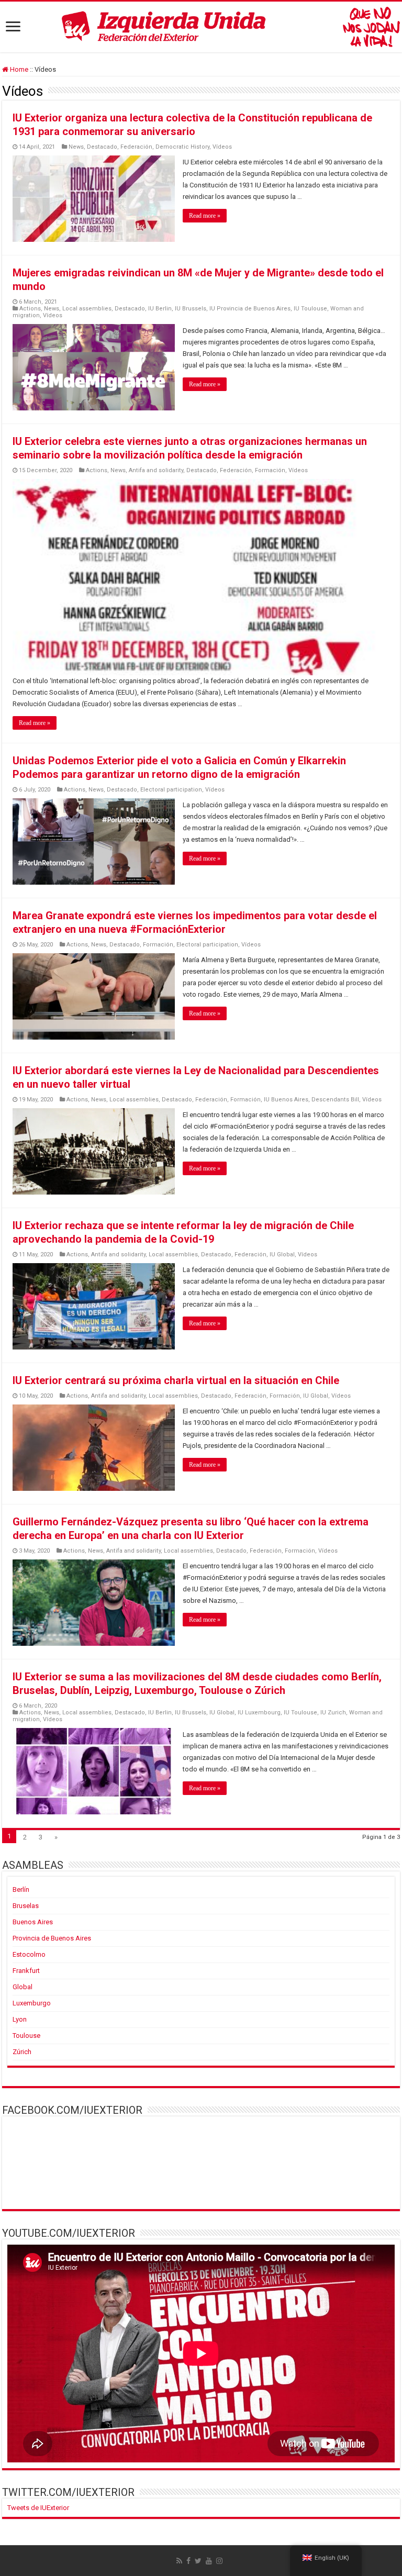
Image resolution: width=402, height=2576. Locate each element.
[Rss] (179, 2561)
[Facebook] (188, 2561)
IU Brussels (191, 309)
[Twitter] (198, 2561)
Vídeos (222, 147)
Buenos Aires (33, 1922)
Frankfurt (26, 1971)
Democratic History (182, 147)
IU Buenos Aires (286, 1100)
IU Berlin (160, 309)
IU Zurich (333, 1713)
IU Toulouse (310, 309)
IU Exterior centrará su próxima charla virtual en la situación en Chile (176, 1380)
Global (23, 1987)
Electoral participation (171, 790)
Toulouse (26, 2036)
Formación (270, 470)
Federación (136, 147)
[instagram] (219, 2561)
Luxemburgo (32, 2003)
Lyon (20, 2019)
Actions (30, 309)
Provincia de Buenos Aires (52, 1938)
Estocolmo (29, 1954)
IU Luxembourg (259, 1713)
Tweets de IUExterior (38, 2508)
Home (18, 69)
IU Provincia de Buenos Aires (250, 309)
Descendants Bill (335, 1100)
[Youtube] (209, 2561)
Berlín (21, 1889)
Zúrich (22, 2052)
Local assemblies (87, 309)
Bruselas (26, 1906)
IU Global (282, 1254)
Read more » (205, 216)
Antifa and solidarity (156, 470)
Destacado (102, 147)
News (76, 147)
